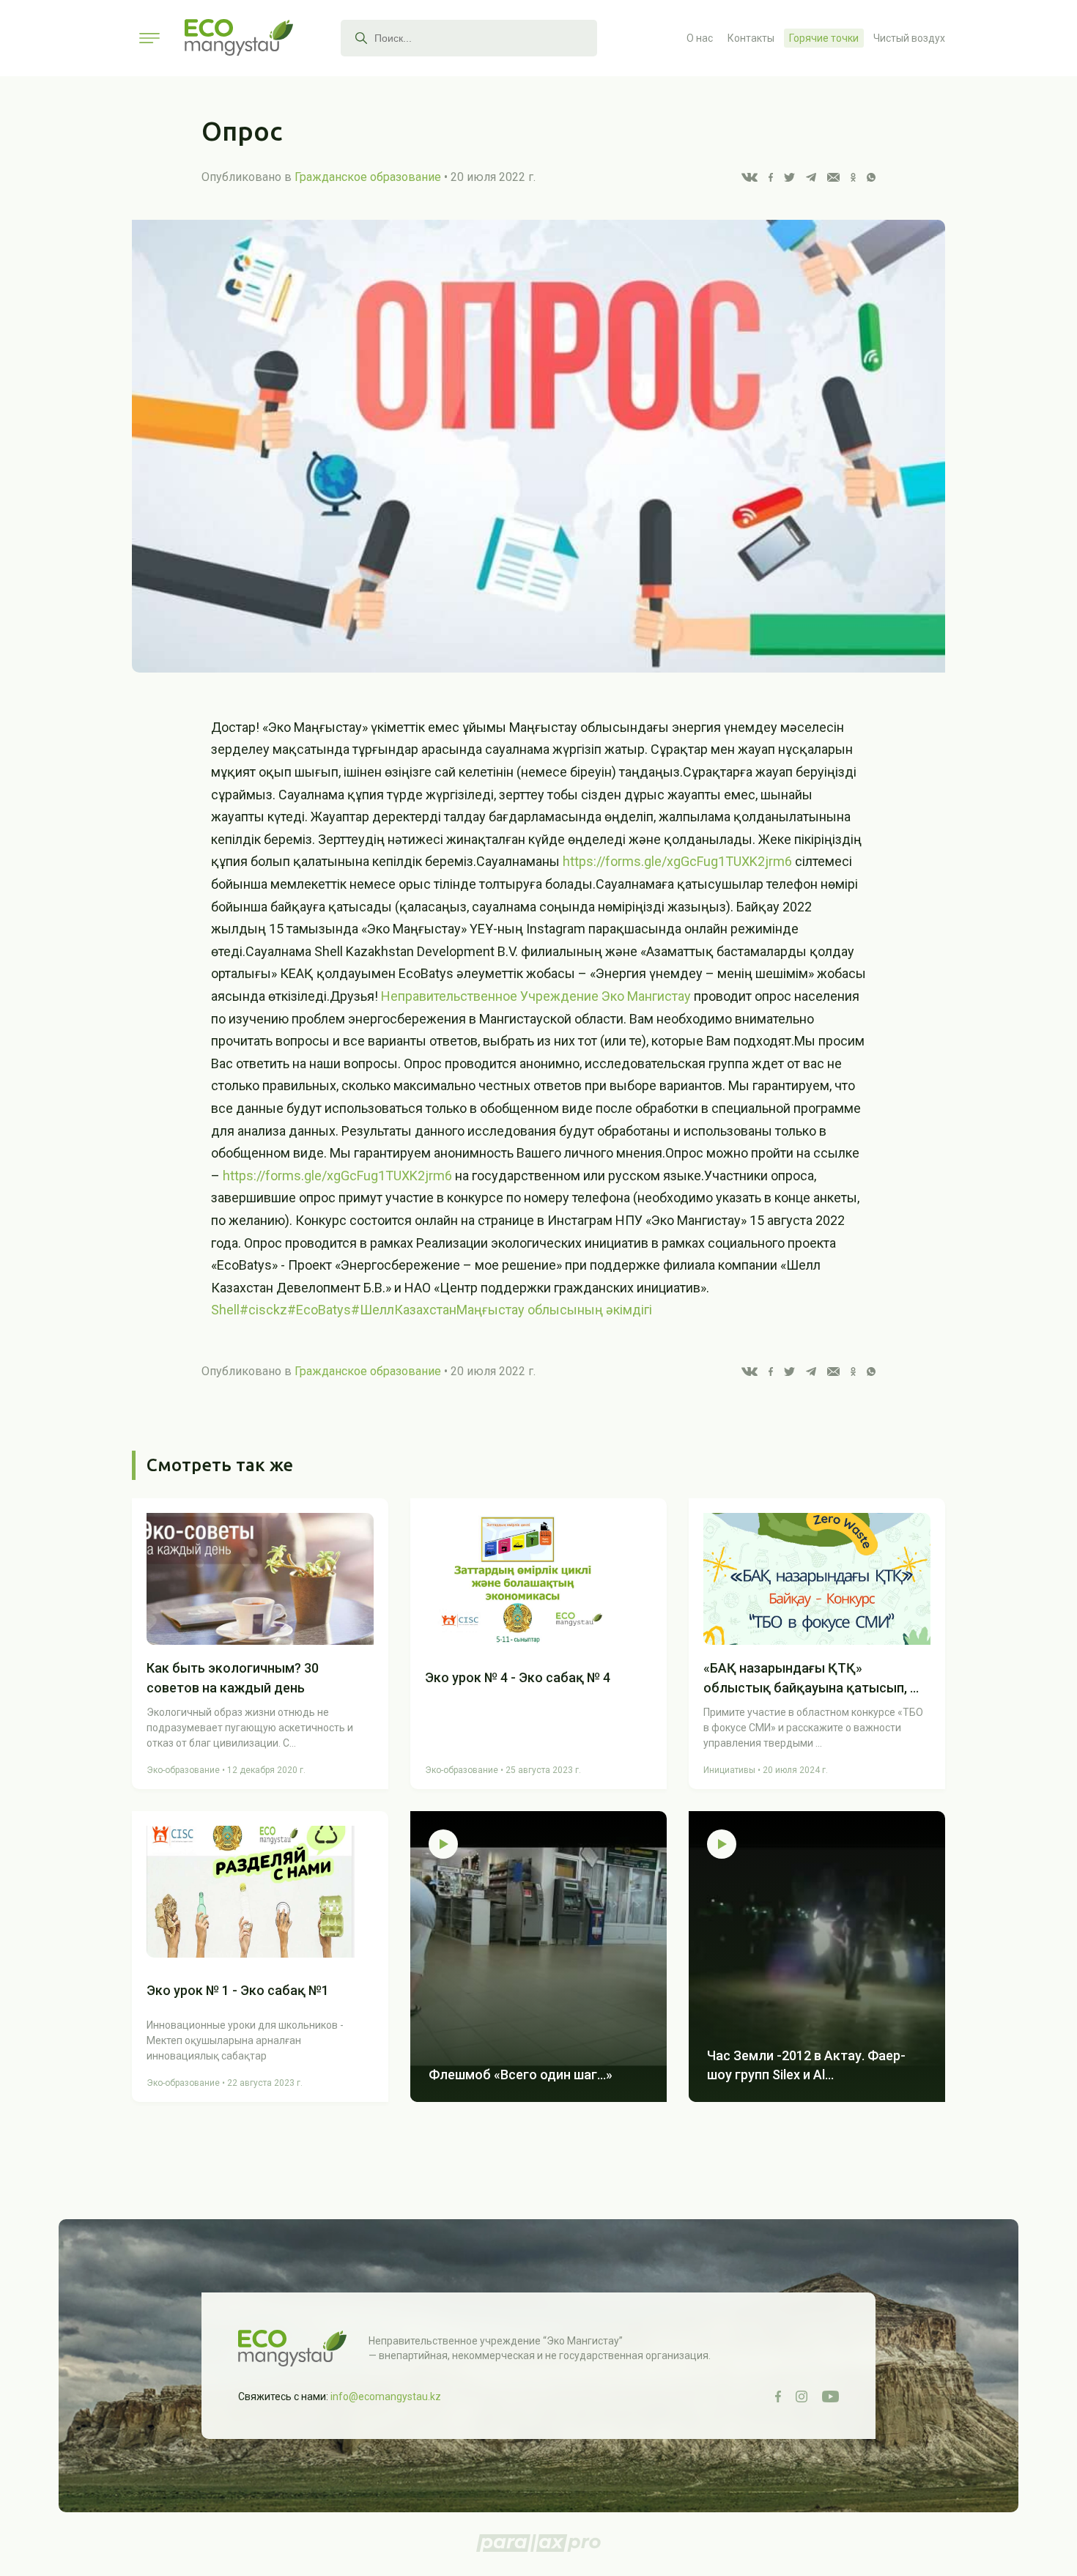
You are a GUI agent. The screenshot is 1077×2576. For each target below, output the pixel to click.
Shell (225, 1310)
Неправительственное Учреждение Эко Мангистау (536, 996)
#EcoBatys (319, 1310)
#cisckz (263, 1310)
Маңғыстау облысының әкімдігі (554, 1310)
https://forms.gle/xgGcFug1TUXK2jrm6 (677, 861)
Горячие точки (824, 38)
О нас (700, 38)
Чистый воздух (909, 38)
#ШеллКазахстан (404, 1310)
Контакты (751, 38)
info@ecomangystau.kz (386, 2397)
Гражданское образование (368, 177)
